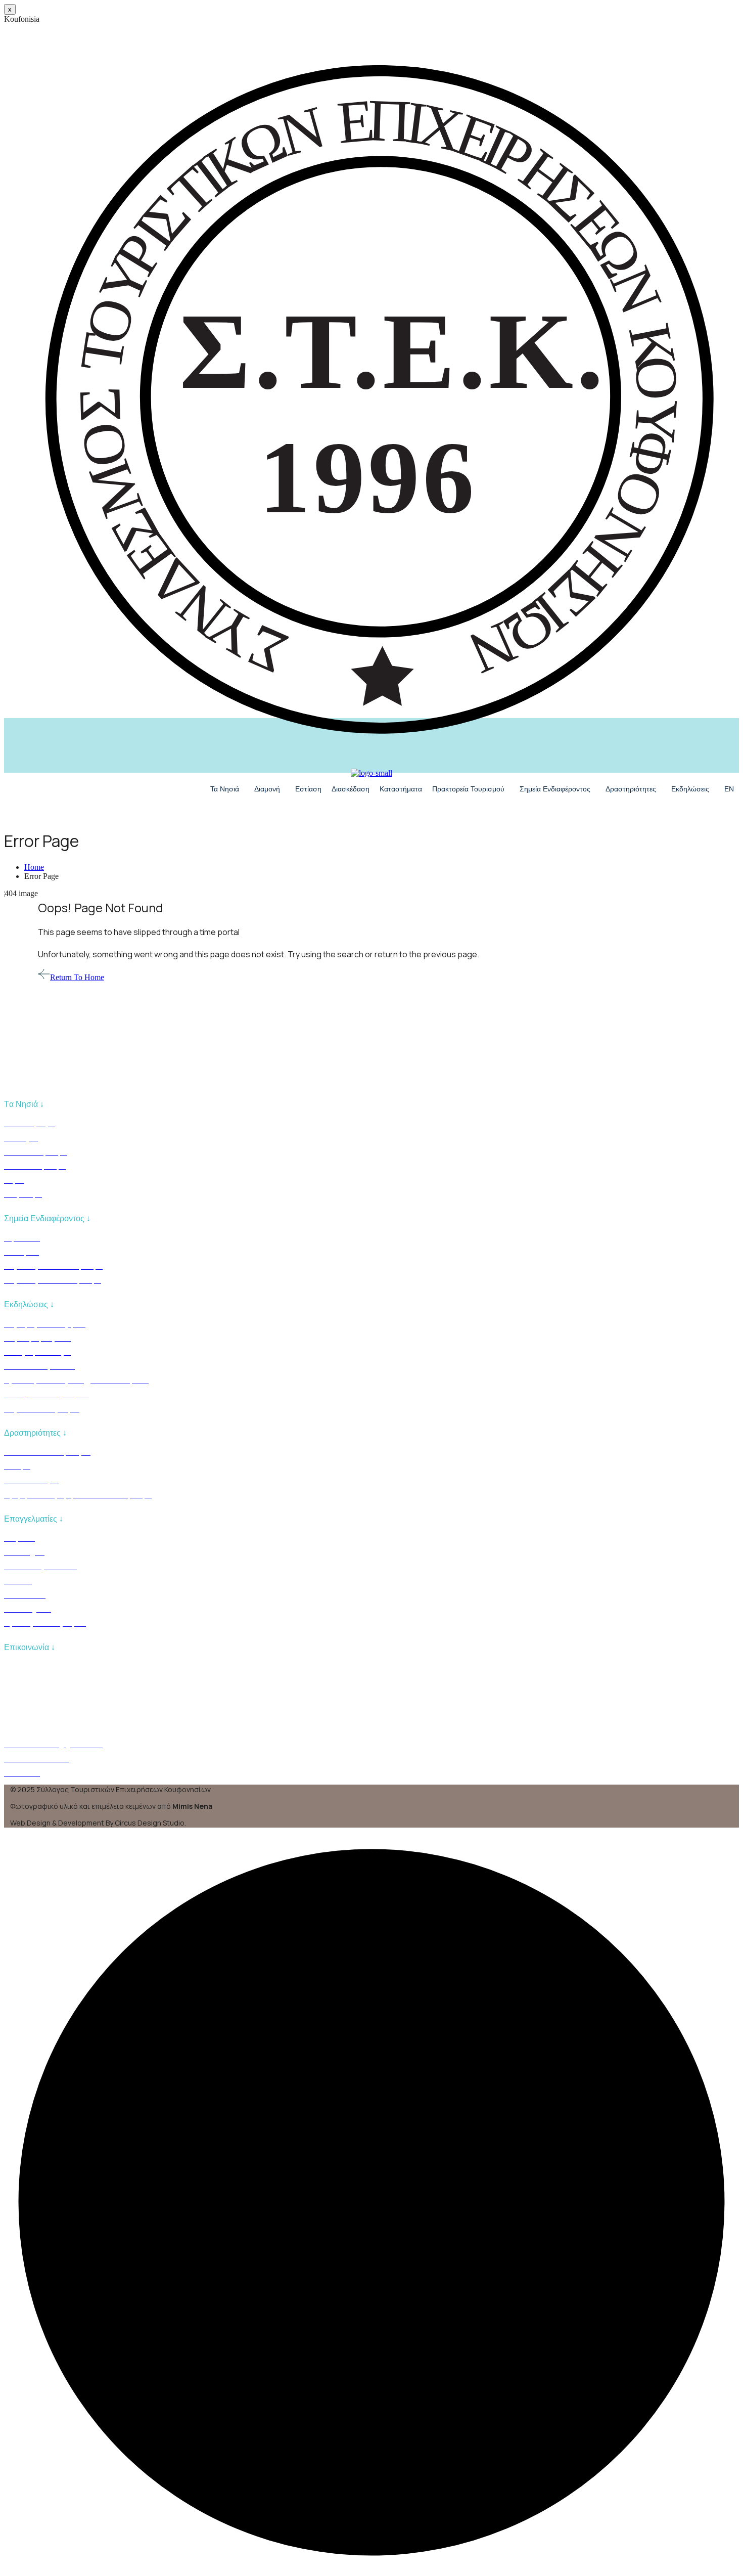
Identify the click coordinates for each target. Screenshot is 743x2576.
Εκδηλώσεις (690, 789)
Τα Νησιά (225, 789)
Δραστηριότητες (631, 789)
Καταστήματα (401, 789)
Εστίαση (308, 789)
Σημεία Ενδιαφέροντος (555, 789)
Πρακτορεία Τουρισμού (468, 789)
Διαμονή (267, 789)
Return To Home (77, 977)
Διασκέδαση (351, 789)
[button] (227, 789)
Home (34, 867)
